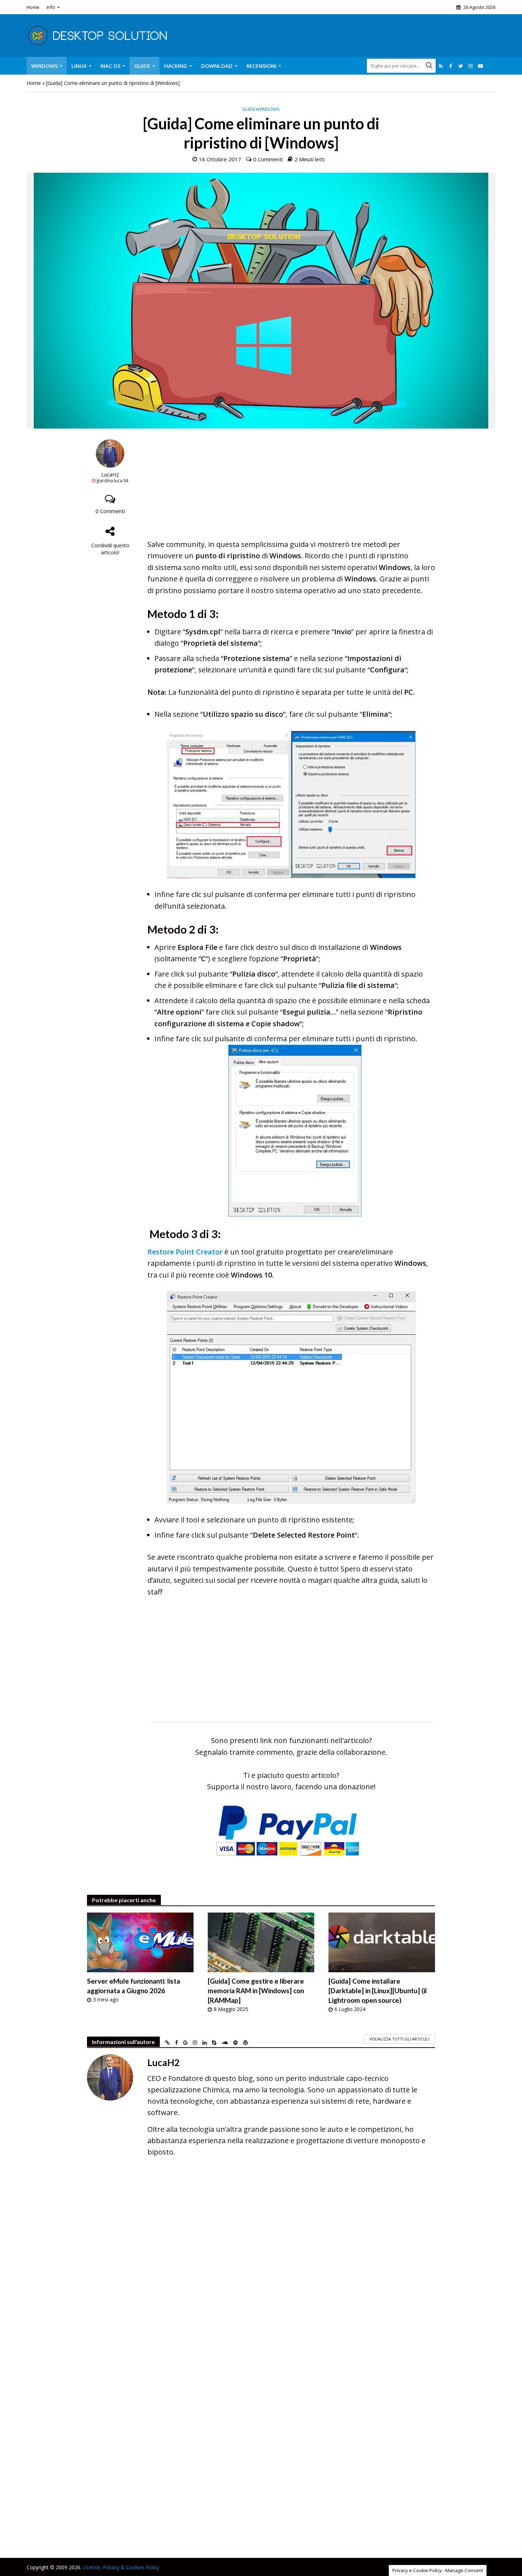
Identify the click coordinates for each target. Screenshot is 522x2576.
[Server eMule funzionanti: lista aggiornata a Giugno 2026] (140, 1942)
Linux (79, 66)
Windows (44, 66)
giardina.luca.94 (112, 481)
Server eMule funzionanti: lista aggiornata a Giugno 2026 (134, 1986)
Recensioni (261, 66)
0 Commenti (268, 159)
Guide (142, 66)
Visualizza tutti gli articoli (399, 2039)
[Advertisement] (291, 489)
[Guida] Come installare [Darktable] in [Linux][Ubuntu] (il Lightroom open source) (378, 1991)
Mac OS (110, 66)
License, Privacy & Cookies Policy (121, 2567)
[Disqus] (261, 2266)
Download (217, 66)
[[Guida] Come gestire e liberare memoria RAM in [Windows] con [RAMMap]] (261, 1942)
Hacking (176, 66)
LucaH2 (110, 475)
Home (33, 7)
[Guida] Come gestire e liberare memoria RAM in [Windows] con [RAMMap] (256, 1991)
